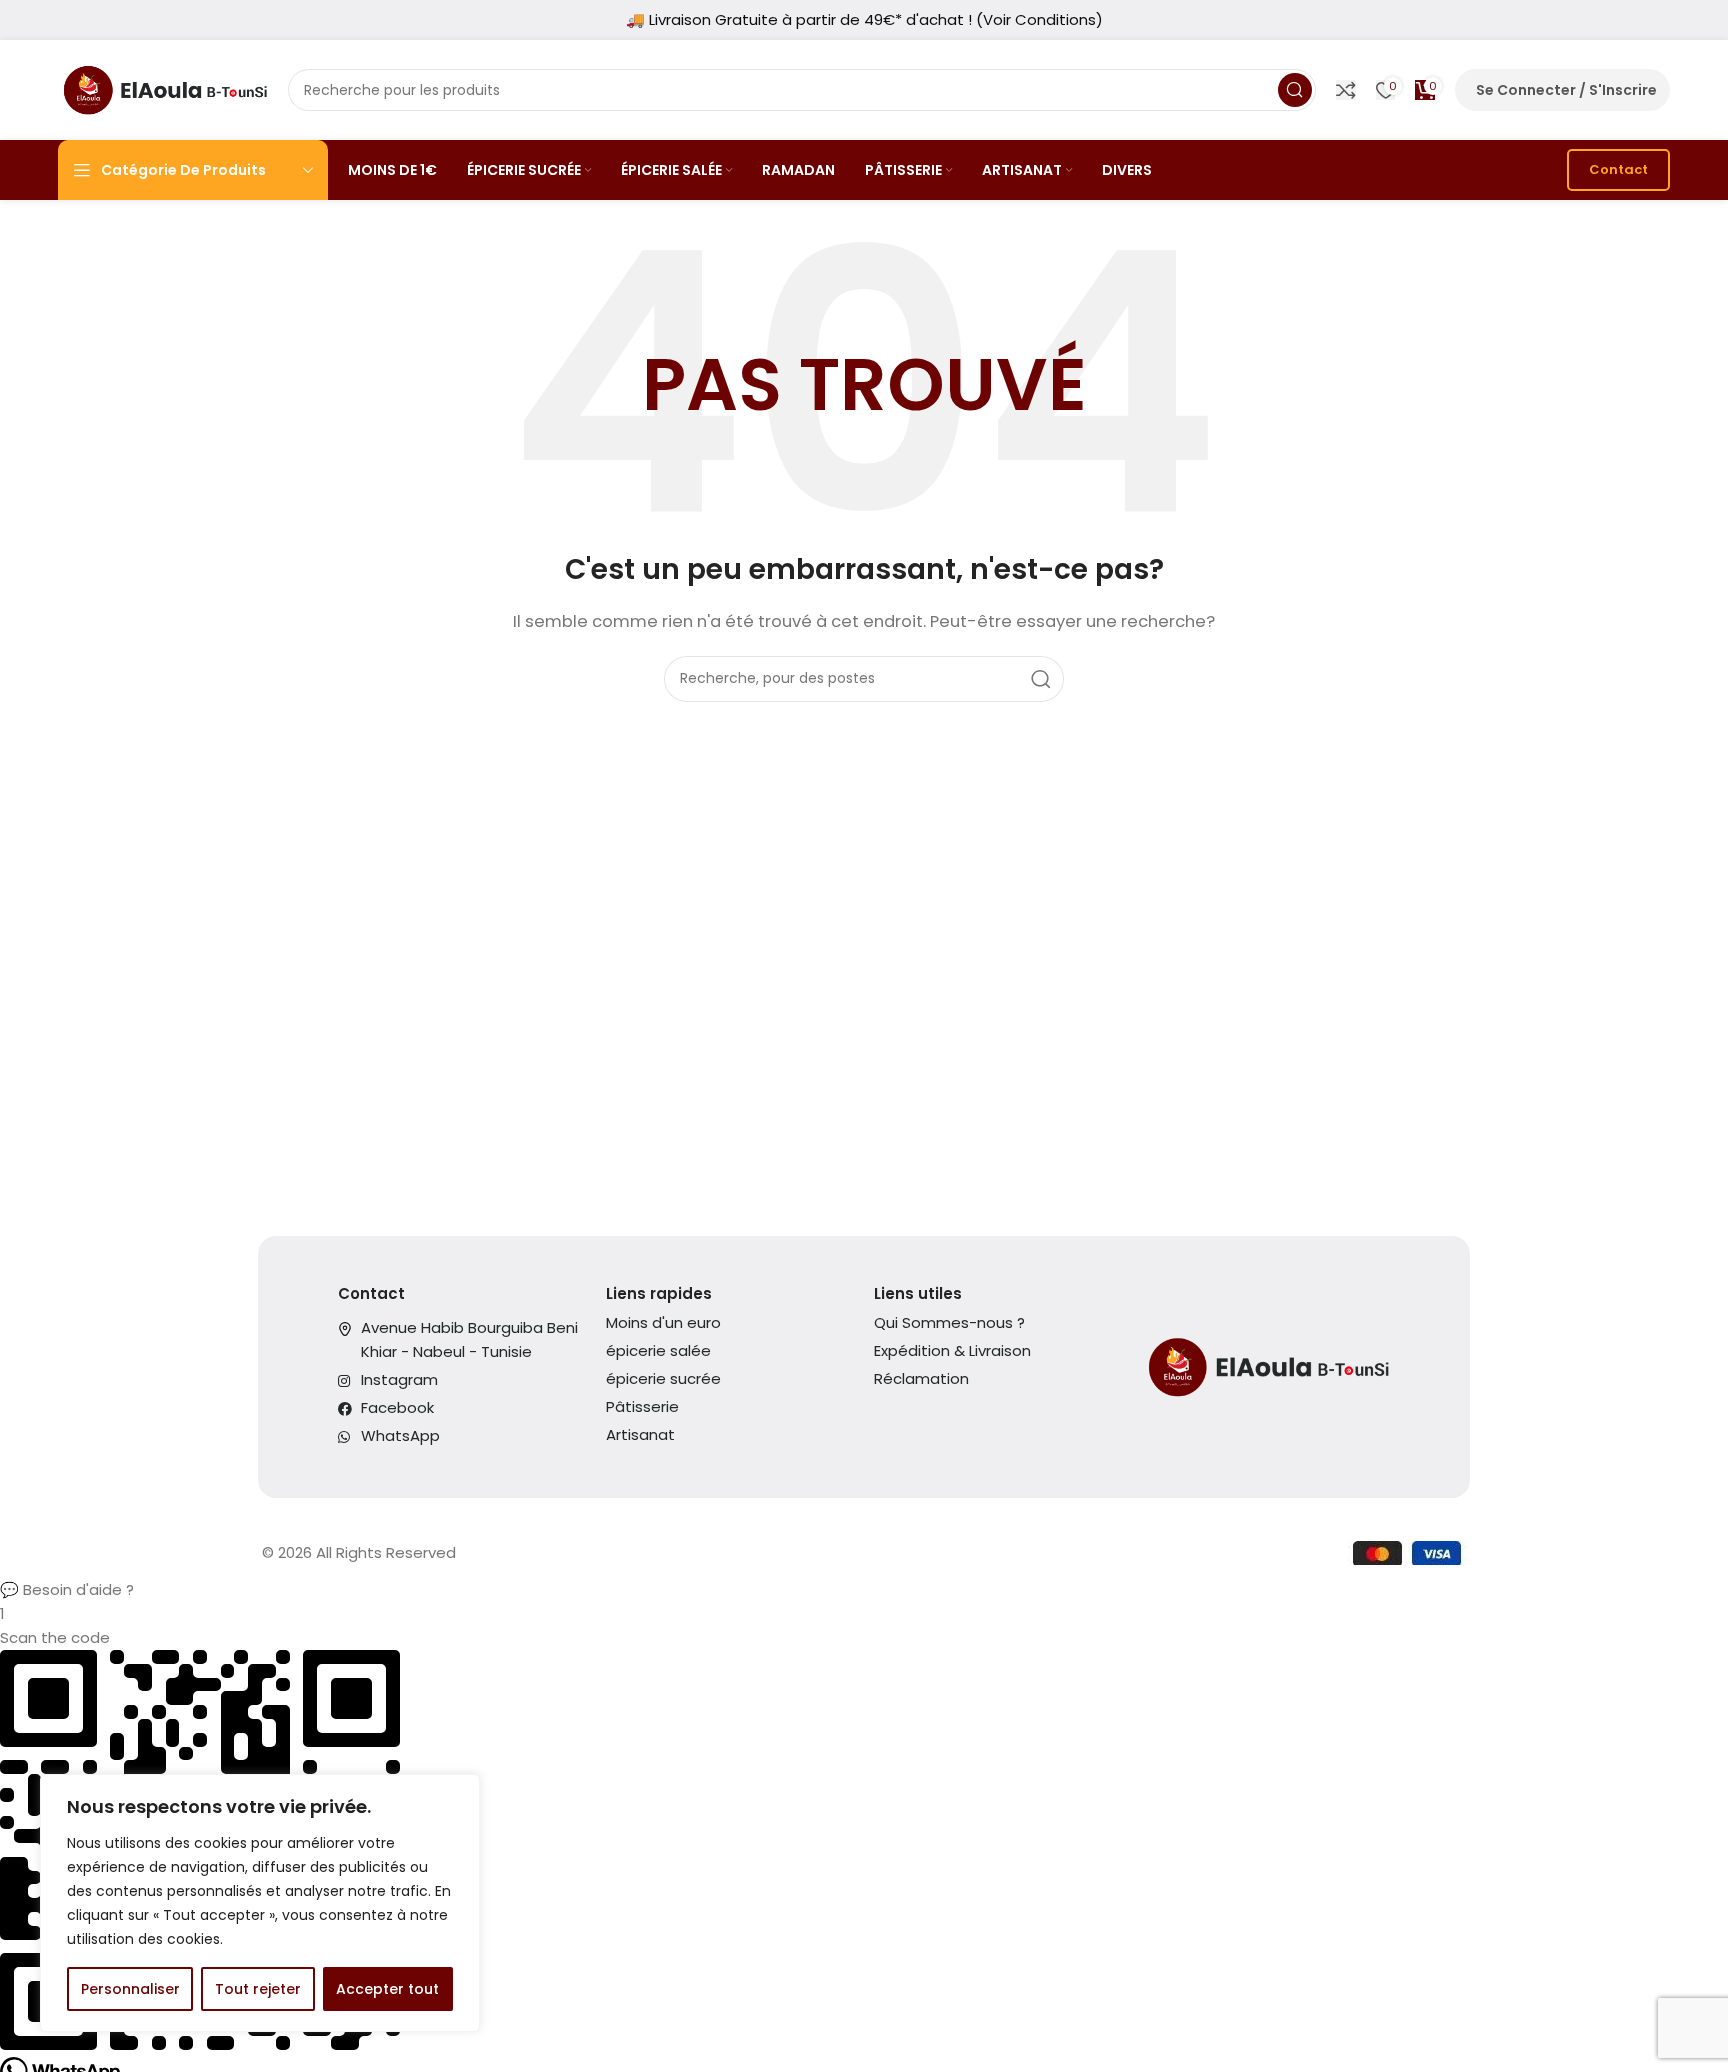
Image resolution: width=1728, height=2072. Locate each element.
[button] (864, 1590)
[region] (260, 1903)
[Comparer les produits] (1346, 90)
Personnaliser (130, 1989)
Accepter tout (387, 1989)
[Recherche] (1295, 90)
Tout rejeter (258, 1989)
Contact (1618, 169)
